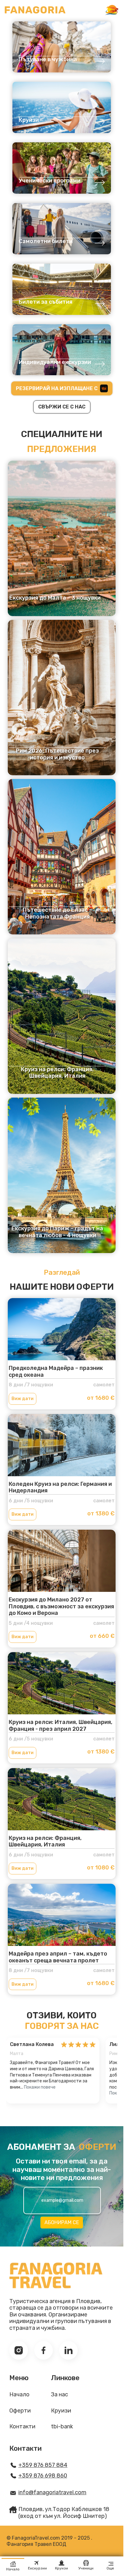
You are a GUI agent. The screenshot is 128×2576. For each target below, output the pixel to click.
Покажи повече (40, 2087)
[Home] (35, 10)
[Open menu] (112, 10)
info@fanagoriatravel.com (52, 2493)
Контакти (22, 2427)
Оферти (20, 2411)
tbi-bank (62, 2427)
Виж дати (23, 1399)
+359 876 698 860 (43, 2476)
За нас (59, 2395)
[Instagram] (19, 2350)
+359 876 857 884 (43, 2465)
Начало (19, 2395)
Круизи (61, 2411)
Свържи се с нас (62, 407)
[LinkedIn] (68, 2350)
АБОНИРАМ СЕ (62, 2222)
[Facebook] (43, 2350)
